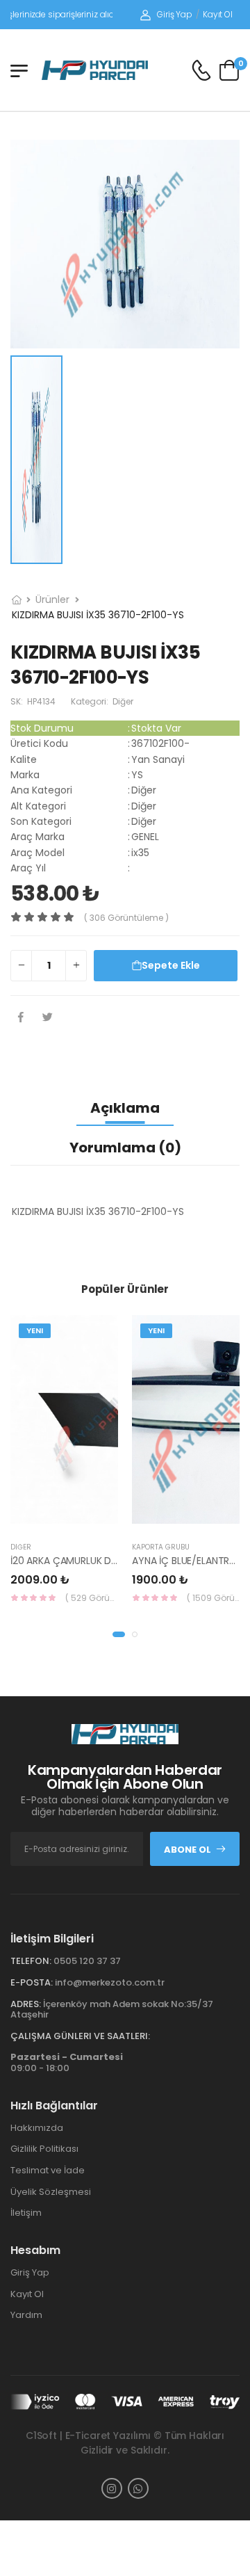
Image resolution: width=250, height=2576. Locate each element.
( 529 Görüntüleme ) (92, 1598)
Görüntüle (108, 1518)
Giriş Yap (175, 14)
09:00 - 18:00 (67, 2062)
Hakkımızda (37, 2128)
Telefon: (31, 1961)
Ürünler (52, 599)
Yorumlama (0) (125, 1148)
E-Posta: (32, 1982)
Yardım (26, 2315)
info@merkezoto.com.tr (110, 1982)
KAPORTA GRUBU (161, 1547)
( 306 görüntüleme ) (126, 918)
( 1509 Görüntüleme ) (213, 1598)
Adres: (26, 2004)
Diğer (21, 1547)
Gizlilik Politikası (44, 2149)
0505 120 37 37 (87, 1961)
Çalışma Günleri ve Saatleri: (80, 2036)
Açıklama (125, 1108)
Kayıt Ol (218, 14)
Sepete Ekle (171, 965)
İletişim (26, 2213)
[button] (119, 1634)
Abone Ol (187, 1850)
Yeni (35, 1330)
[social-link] (112, 2488)
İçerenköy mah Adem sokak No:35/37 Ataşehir (112, 2010)
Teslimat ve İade (48, 2170)
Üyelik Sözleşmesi (51, 2192)
